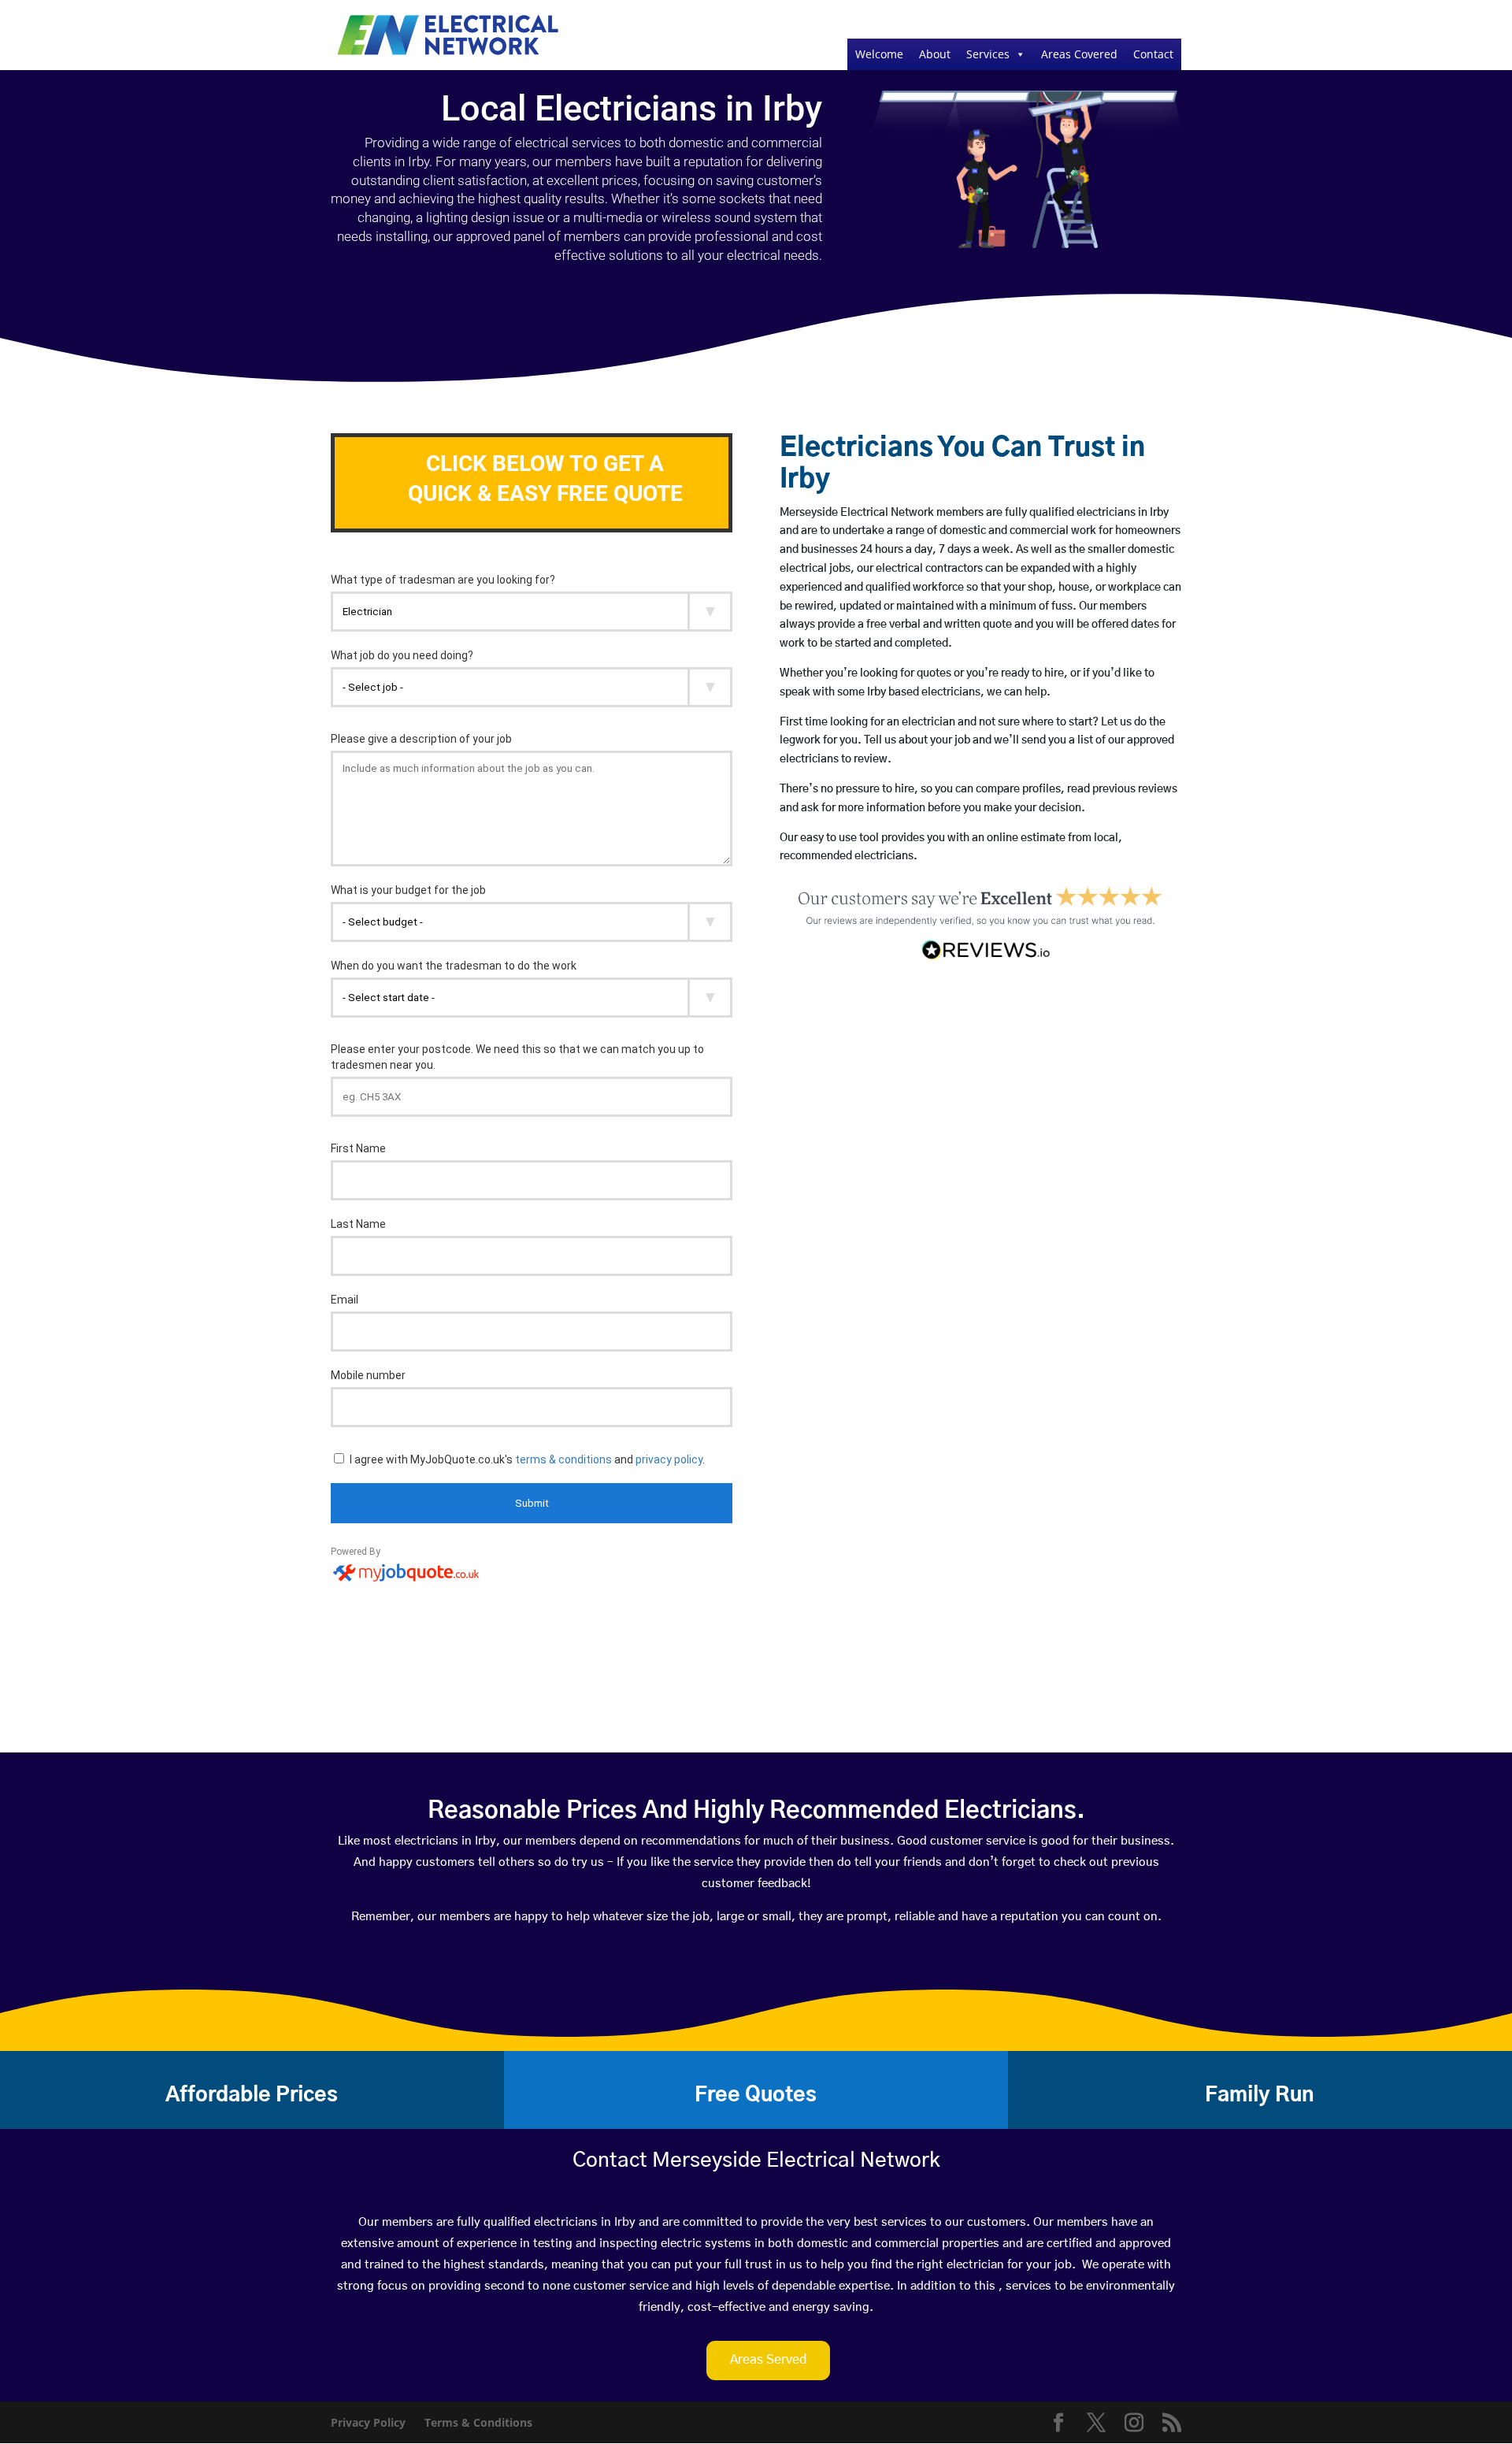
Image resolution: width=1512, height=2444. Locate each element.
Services (988, 54)
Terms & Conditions (478, 2422)
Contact (1153, 54)
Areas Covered (1079, 54)
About (935, 54)
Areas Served (768, 2360)
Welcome (879, 54)
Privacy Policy (368, 2422)
